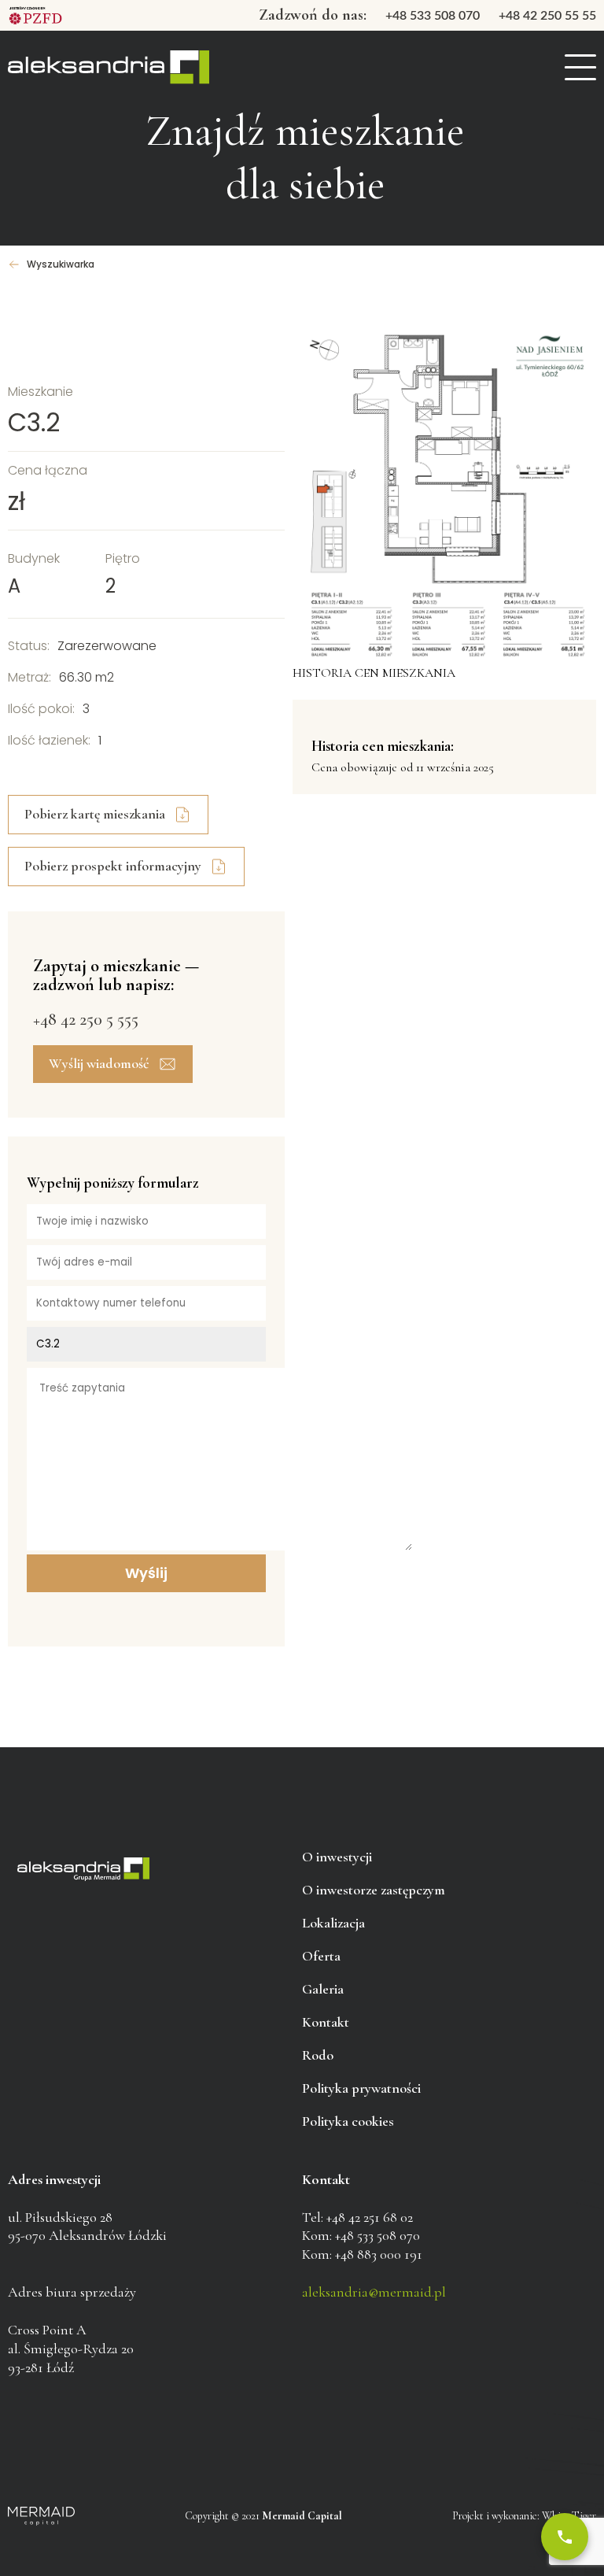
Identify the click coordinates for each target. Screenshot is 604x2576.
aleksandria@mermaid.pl (374, 2292)
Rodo (318, 2055)
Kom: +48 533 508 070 (361, 2235)
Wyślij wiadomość (99, 1063)
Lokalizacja (333, 1923)
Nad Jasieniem (109, 68)
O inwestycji (337, 1857)
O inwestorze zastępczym (374, 1890)
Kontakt (326, 2022)
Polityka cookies (348, 2121)
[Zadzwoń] (565, 2537)
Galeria (323, 1989)
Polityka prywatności (361, 2088)
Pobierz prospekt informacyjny (113, 866)
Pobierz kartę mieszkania (95, 814)
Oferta (321, 1956)
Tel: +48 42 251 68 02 (357, 2217)
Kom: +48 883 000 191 (362, 2254)
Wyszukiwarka (61, 264)
